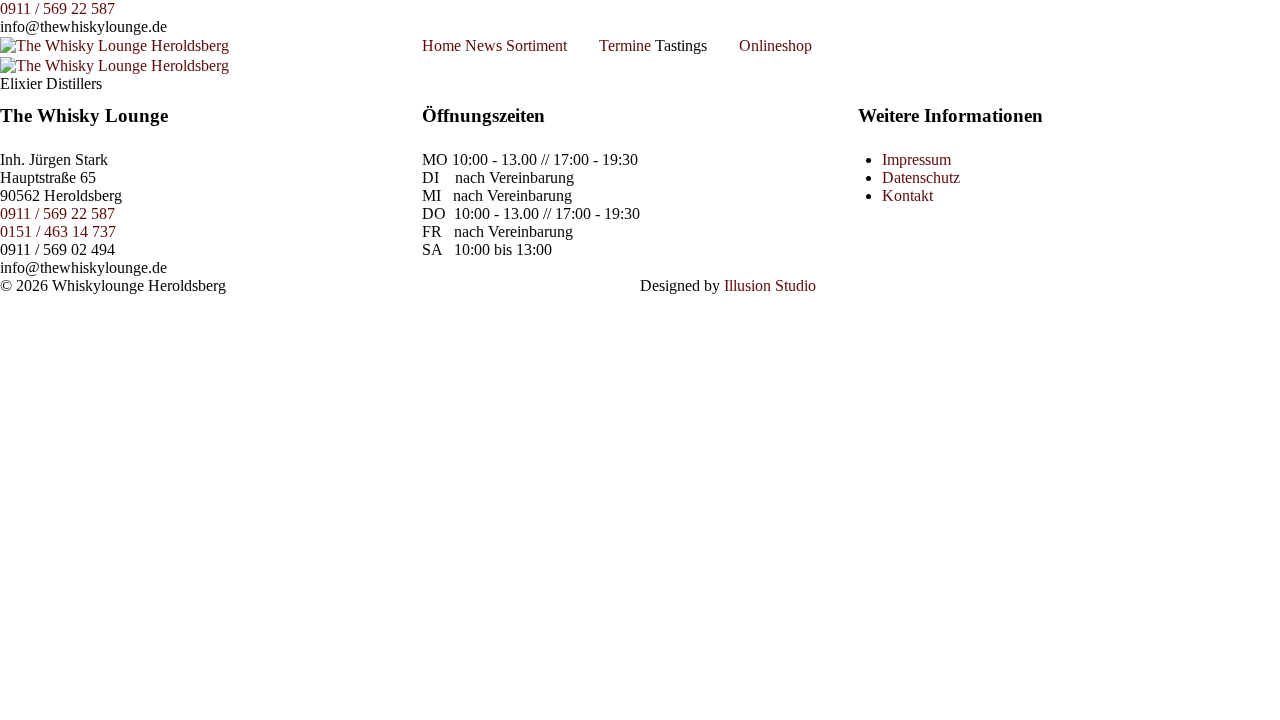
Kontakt (907, 195)
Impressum (916, 159)
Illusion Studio (770, 285)
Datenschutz (921, 177)
